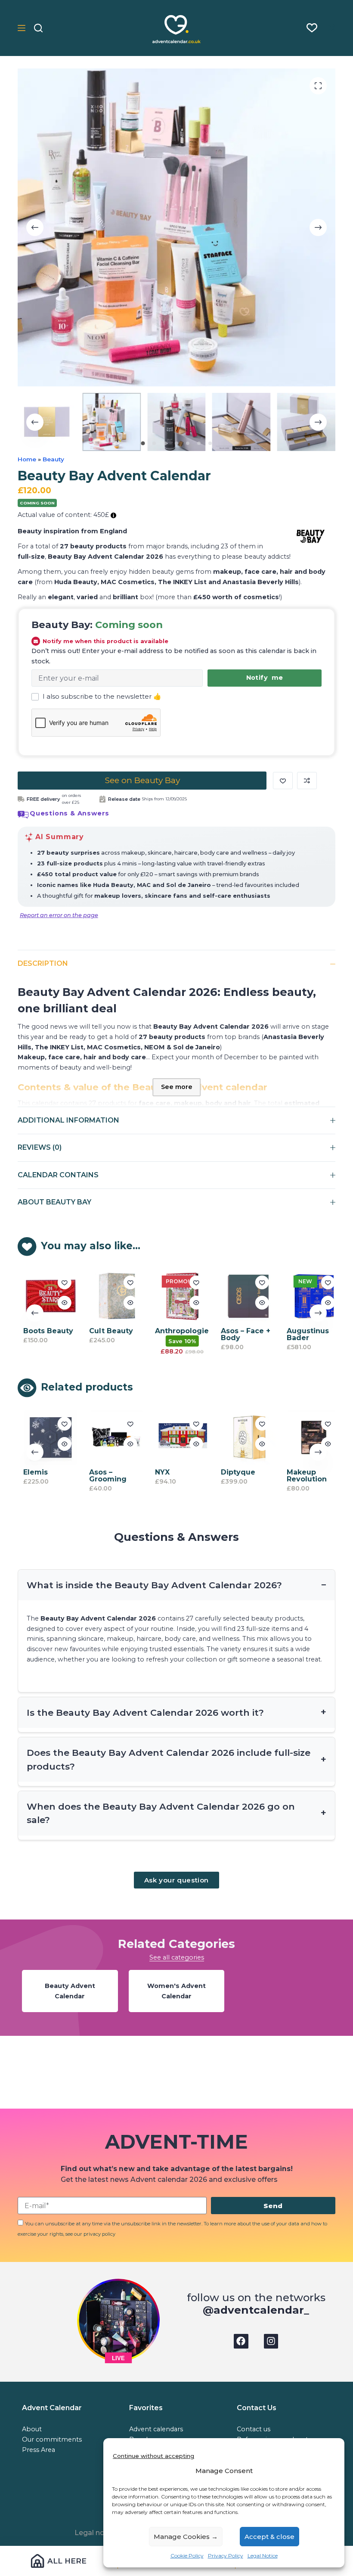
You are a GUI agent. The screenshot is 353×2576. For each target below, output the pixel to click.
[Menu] (22, 28)
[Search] (38, 28)
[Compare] (331, 28)
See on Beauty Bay (142, 780)
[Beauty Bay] (311, 536)
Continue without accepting (153, 2456)
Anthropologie (177, 1331)
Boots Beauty (43, 1331)
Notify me (265, 678)
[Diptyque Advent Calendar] (243, 1437)
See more (177, 1087)
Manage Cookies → (186, 2537)
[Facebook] (241, 2341)
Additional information (68, 1120)
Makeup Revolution (302, 1476)
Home (27, 459)
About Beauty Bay (54, 1202)
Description (43, 963)
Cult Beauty (106, 1331)
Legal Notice (263, 2556)
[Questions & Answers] (23, 815)
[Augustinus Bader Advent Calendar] (309, 1296)
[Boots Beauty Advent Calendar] (46, 1296)
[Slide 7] (210, 443)
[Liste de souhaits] (312, 28)
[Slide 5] (188, 443)
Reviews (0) (40, 1147)
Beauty (53, 459)
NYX (158, 1472)
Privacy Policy (226, 2556)
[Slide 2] (154, 443)
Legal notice (96, 2533)
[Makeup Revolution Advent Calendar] (309, 1437)
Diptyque (233, 1472)
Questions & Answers (70, 813)
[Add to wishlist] (283, 781)
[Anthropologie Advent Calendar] (177, 1296)
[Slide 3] (165, 443)
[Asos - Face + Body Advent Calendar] (243, 1296)
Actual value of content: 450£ (64, 515)
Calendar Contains (58, 1175)
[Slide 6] (199, 443)
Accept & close (269, 2537)
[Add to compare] (307, 781)
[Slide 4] (176, 443)
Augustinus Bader (303, 1334)
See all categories (177, 1957)
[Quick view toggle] (59, 1303)
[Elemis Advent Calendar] (46, 1437)
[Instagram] (271, 2341)
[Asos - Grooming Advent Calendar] (111, 1437)
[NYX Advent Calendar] (177, 1437)
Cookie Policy (187, 2556)
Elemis (31, 1472)
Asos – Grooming (103, 1476)
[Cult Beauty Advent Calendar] (111, 1296)
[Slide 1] (143, 443)
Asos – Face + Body (241, 1334)
